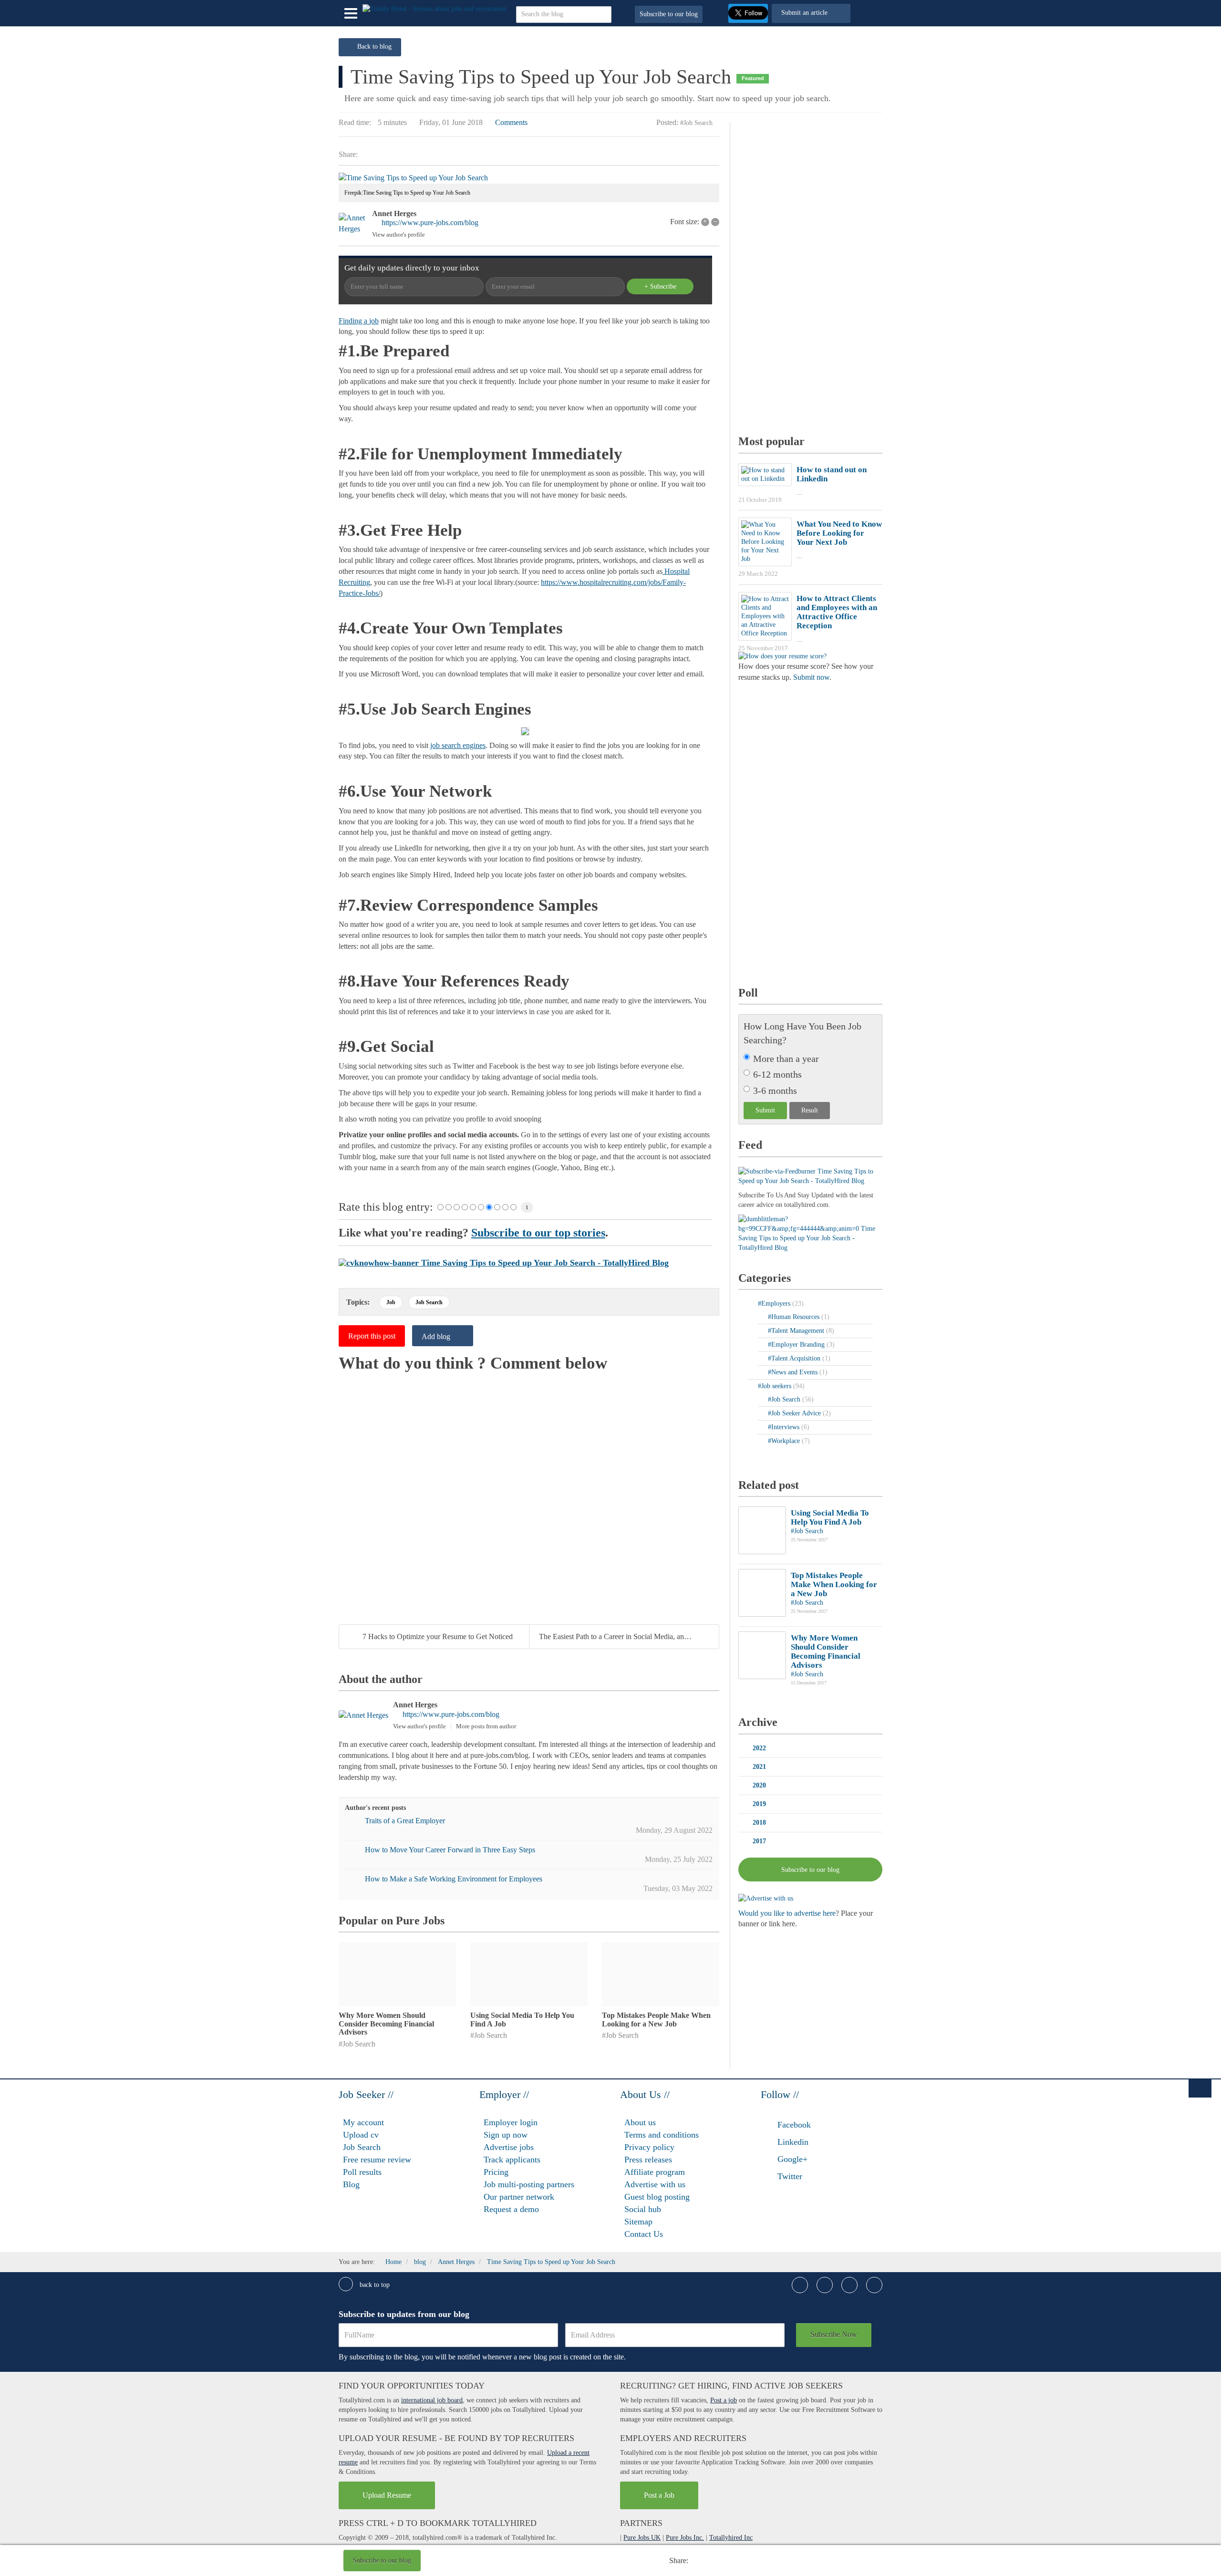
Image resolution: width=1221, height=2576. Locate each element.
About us (640, 2122)
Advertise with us (655, 2184)
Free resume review (377, 2160)
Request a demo (511, 2209)
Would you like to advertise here (787, 1913)
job (391, 1302)
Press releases (648, 2160)
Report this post (372, 1336)
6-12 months (777, 1074)
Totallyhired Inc (731, 2538)
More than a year (786, 1059)
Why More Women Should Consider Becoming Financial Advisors (386, 2024)
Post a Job (659, 2495)
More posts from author (486, 1726)
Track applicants (512, 2160)
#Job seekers (776, 1386)
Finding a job (359, 321)
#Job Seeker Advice (795, 1413)
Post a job (724, 2400)
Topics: (358, 1302)
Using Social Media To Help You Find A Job (830, 1517)
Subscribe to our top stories (538, 1233)
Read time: (355, 122)
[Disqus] (529, 1492)
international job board (432, 2400)
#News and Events (794, 1372)
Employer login (511, 2122)
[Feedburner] (810, 1233)
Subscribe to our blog (669, 14)
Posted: (667, 122)
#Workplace (785, 1441)
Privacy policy (649, 2147)
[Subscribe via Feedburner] (810, 1176)
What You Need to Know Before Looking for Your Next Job (839, 533)
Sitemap (638, 2222)
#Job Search (696, 123)
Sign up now (506, 2135)
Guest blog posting (657, 2197)
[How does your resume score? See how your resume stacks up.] (782, 656)
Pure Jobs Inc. (685, 2538)
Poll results (362, 2172)
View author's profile (398, 234)
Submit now (811, 677)
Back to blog (374, 47)
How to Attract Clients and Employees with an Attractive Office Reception (837, 612)
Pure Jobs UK (642, 2538)
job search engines (458, 745)
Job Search (362, 2147)
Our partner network (519, 2197)
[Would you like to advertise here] (766, 1898)
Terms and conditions (662, 2135)
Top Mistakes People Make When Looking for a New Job (656, 2020)
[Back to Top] (1200, 2088)
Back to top (374, 2285)
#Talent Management (797, 1331)
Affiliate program (655, 2172)
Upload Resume (387, 2495)
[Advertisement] (559, 2562)
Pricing (496, 2172)
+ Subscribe (660, 286)
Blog (351, 2184)
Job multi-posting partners (529, 2184)
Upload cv (361, 2135)
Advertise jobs (509, 2147)
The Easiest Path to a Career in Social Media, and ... (617, 1636)
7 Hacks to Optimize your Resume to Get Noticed (438, 1636)
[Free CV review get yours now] (504, 1262)
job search (429, 1302)
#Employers (775, 1304)
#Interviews (785, 1427)
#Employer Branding (797, 1345)
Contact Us (644, 2234)
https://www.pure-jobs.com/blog (430, 223)
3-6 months (775, 1091)
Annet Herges (394, 213)
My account (363, 2122)
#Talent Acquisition (795, 1358)
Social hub (643, 2209)
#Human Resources (795, 1317)
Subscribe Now (834, 2334)
